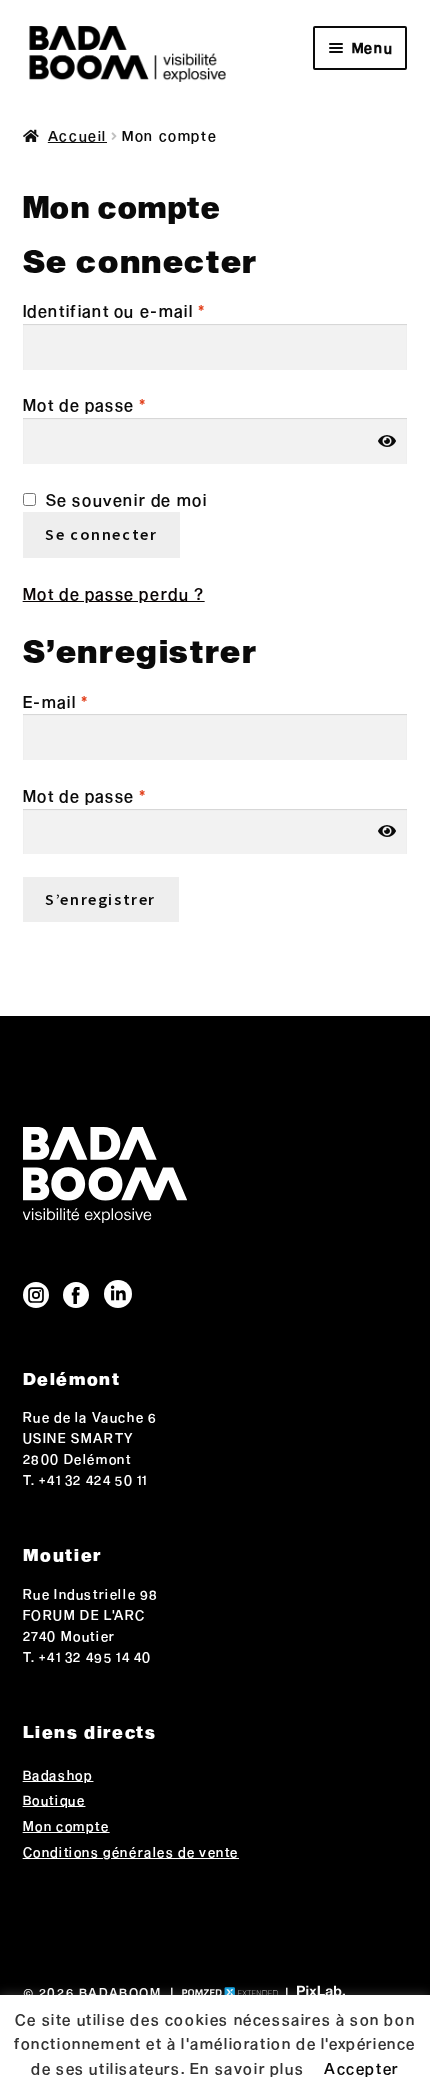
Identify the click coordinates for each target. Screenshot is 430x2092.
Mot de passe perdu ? (114, 593)
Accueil (77, 135)
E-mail (56, 701)
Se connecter (101, 534)
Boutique (54, 1800)
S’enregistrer (100, 899)
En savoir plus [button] (247, 2068)
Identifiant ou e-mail (114, 310)
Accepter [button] (361, 2068)
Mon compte (66, 1826)
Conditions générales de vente (131, 1852)
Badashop (58, 1775)
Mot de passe (85, 404)
